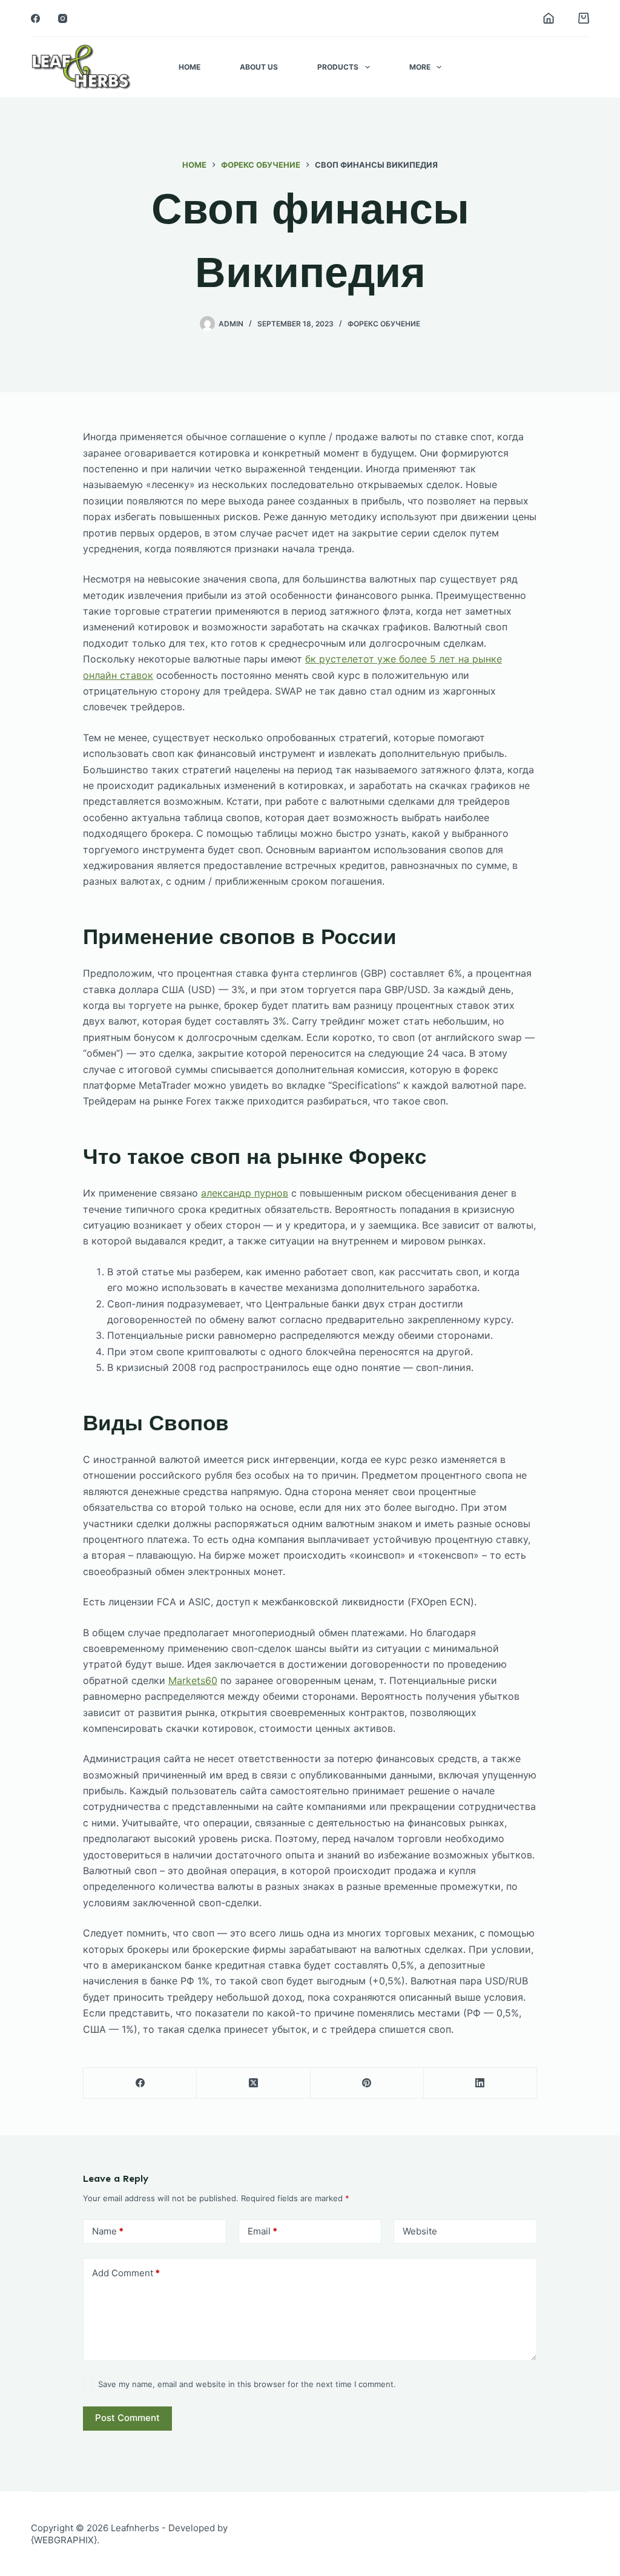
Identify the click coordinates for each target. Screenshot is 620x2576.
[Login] (549, 18)
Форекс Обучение (384, 324)
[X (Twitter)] (253, 2083)
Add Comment (126, 2273)
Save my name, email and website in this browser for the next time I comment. (247, 2384)
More (420, 67)
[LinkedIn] (480, 2083)
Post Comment (127, 2418)
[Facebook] (35, 18)
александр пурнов (245, 1193)
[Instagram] (63, 18)
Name (108, 2231)
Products (338, 67)
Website (420, 2231)
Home (190, 67)
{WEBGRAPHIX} (64, 2540)
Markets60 (193, 1680)
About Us (259, 67)
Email (262, 2231)
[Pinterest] (367, 2083)
